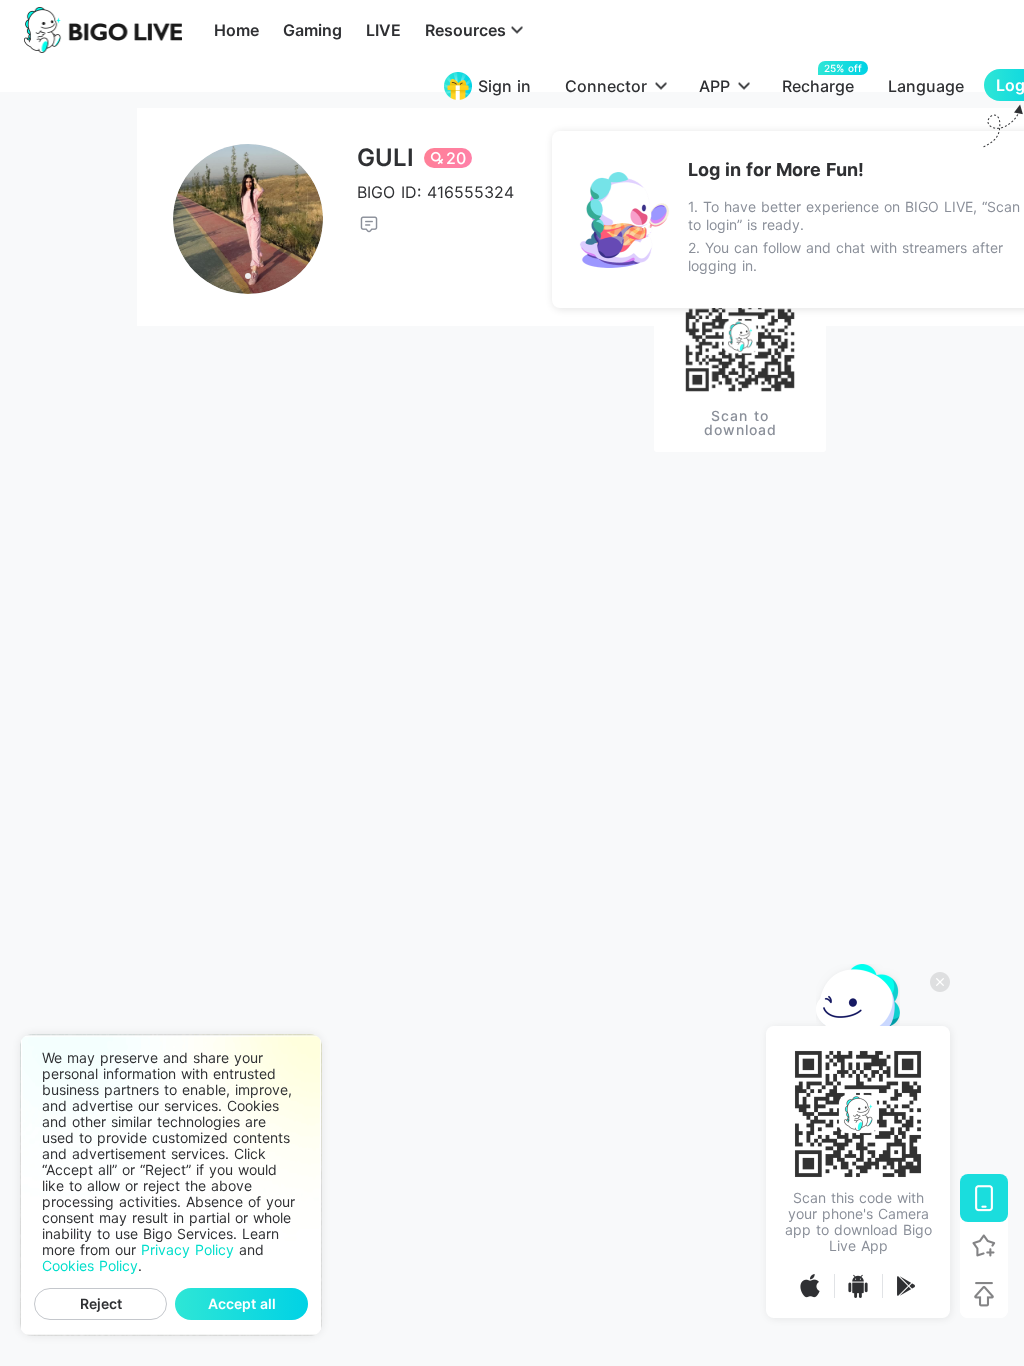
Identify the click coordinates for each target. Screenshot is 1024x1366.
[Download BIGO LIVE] (984, 1198)
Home (236, 30)
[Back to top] (984, 1294)
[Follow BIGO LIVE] (984, 1246)
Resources (465, 30)
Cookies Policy (90, 1266)
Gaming (312, 30)
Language (926, 86)
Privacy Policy (187, 1250)
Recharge (818, 85)
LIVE (383, 30)
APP (714, 86)
